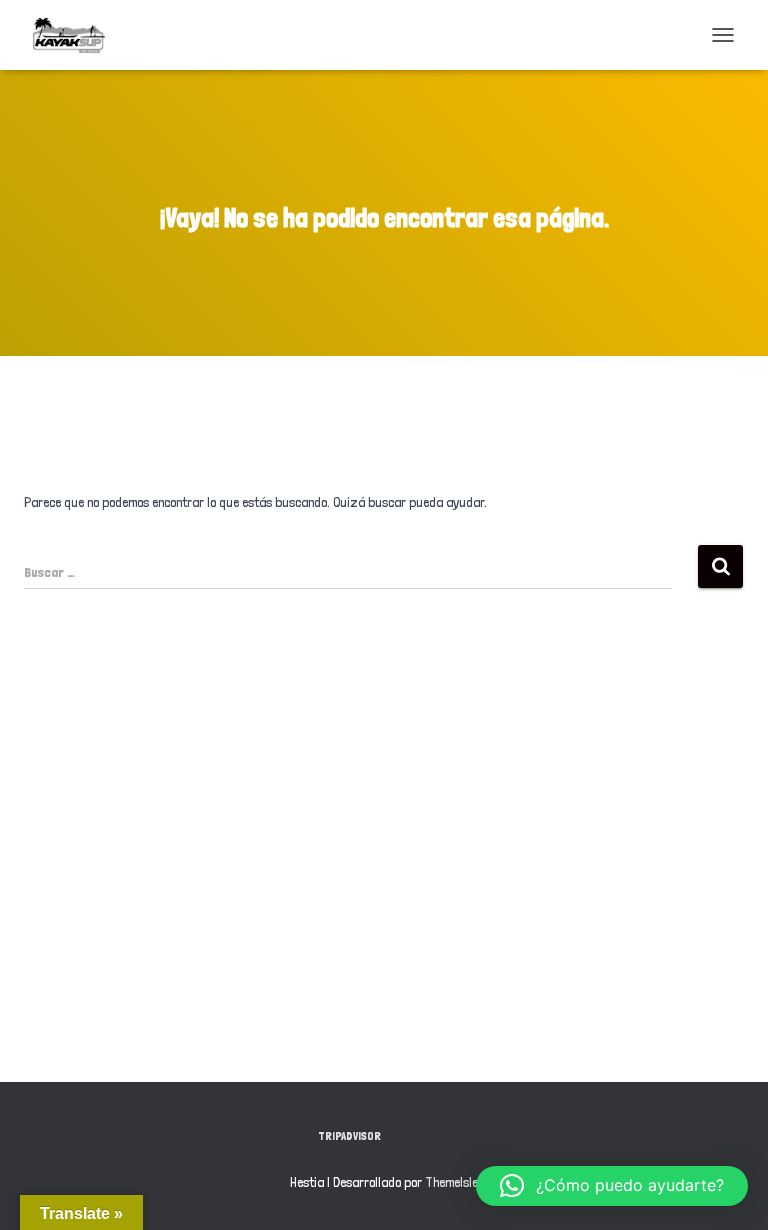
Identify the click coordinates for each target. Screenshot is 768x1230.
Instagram (450, 1135)
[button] (612, 1186)
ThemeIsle (451, 1182)
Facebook (415, 1135)
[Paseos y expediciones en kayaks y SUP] (76, 35)
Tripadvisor (349, 1136)
